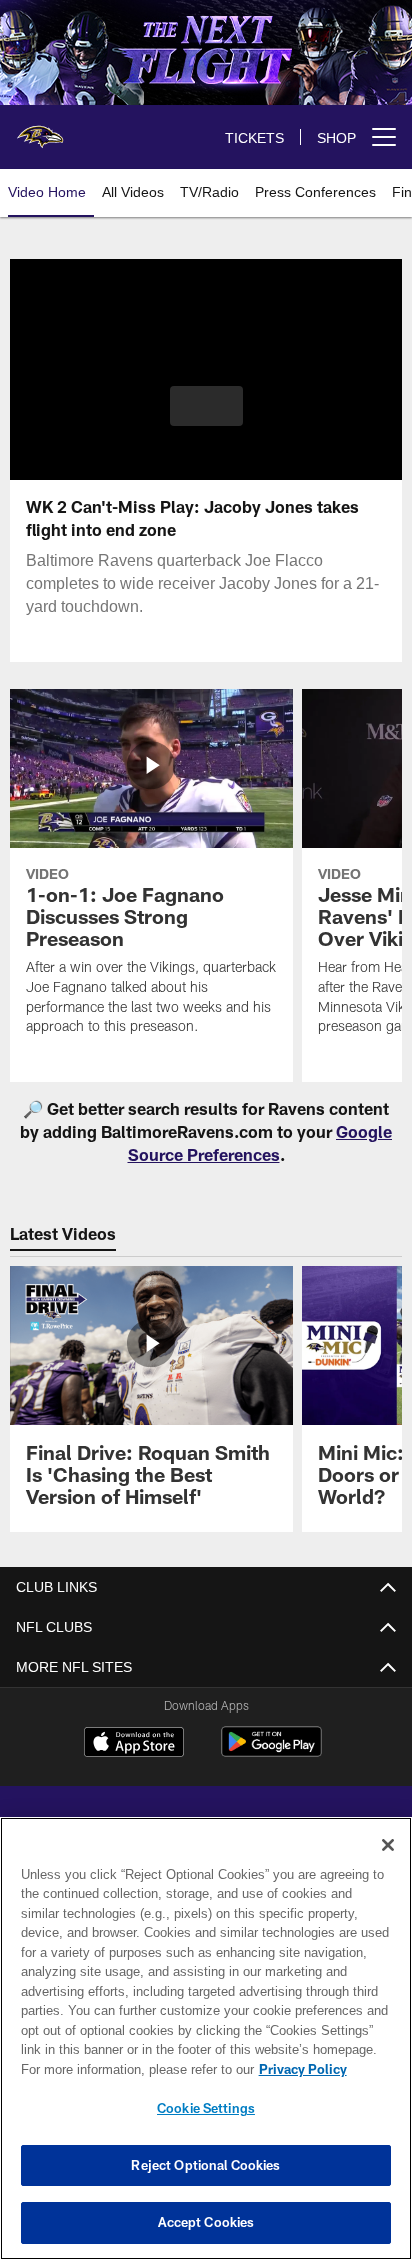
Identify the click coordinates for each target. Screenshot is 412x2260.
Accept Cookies (206, 2222)
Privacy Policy (131, 2069)
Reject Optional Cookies (205, 2165)
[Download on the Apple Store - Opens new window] (134, 1744)
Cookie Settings (206, 2108)
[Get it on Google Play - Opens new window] (271, 1751)
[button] (206, 418)
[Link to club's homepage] (40, 129)
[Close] (388, 1845)
